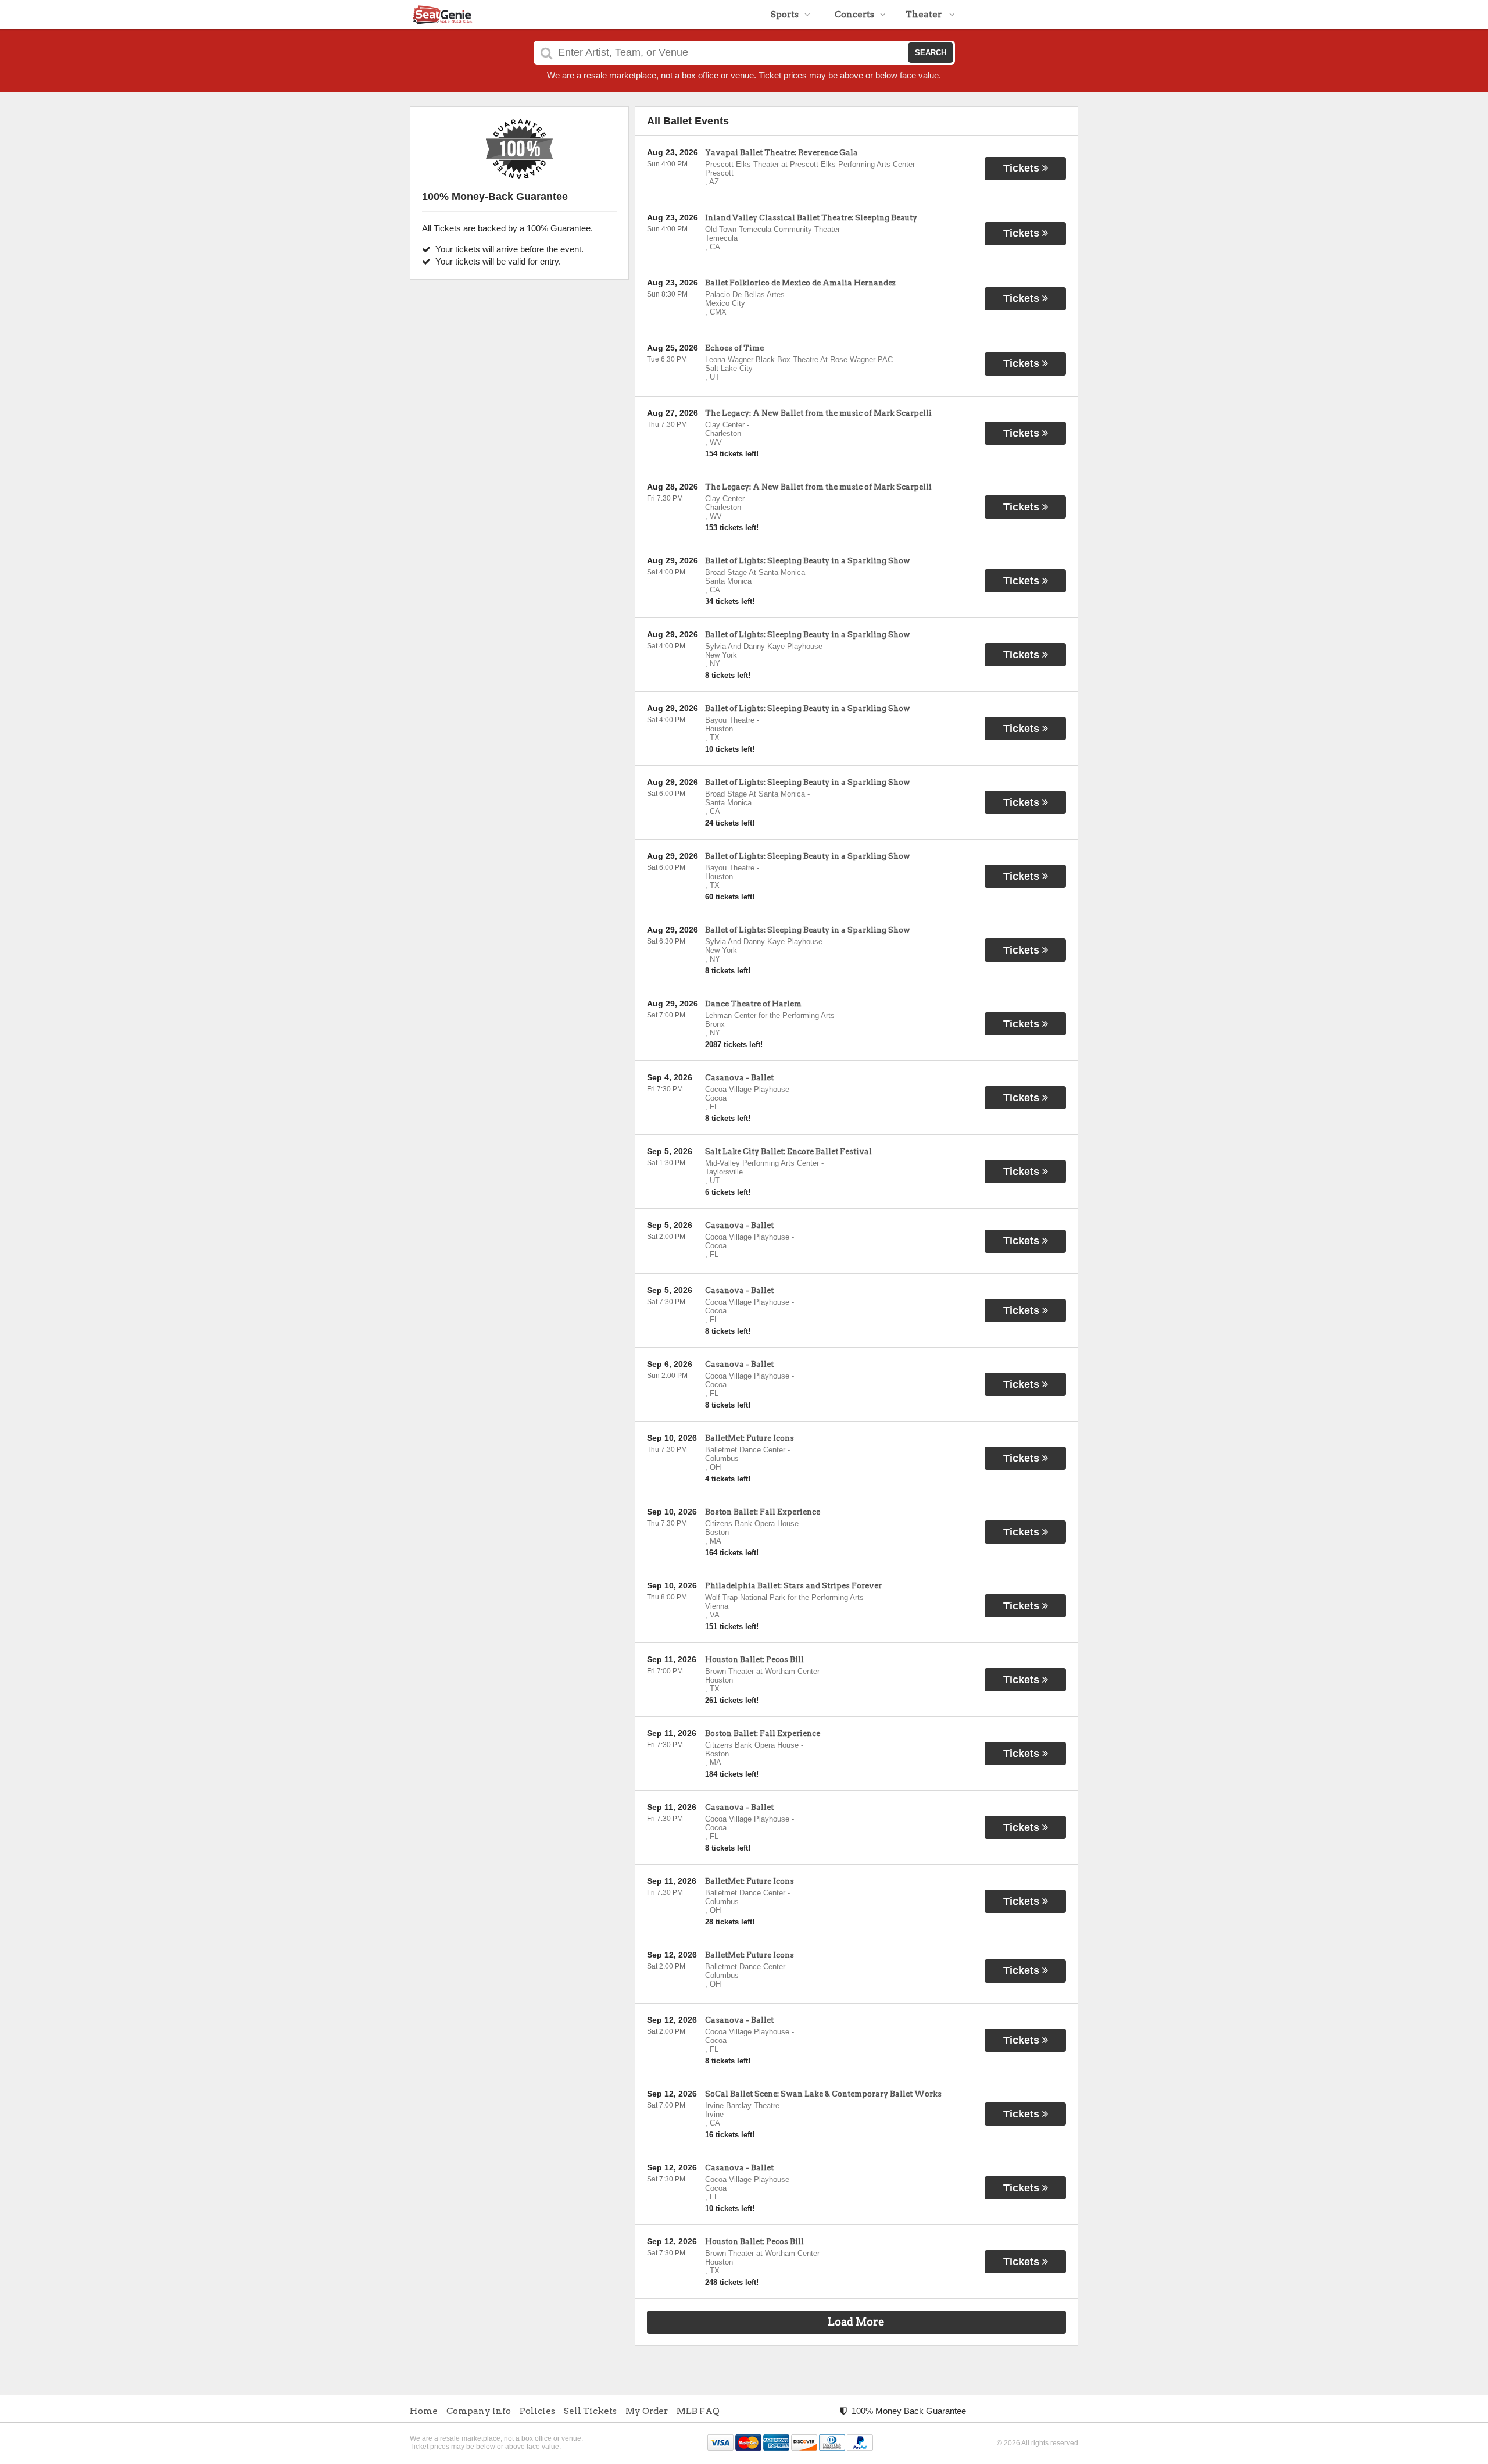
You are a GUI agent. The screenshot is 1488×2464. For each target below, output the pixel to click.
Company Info (479, 2411)
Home (424, 2411)
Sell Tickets (590, 2411)
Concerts (854, 15)
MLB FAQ (698, 2411)
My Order (647, 2411)
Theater (924, 15)
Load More (856, 2322)
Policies (537, 2411)
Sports (785, 15)
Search (931, 53)
